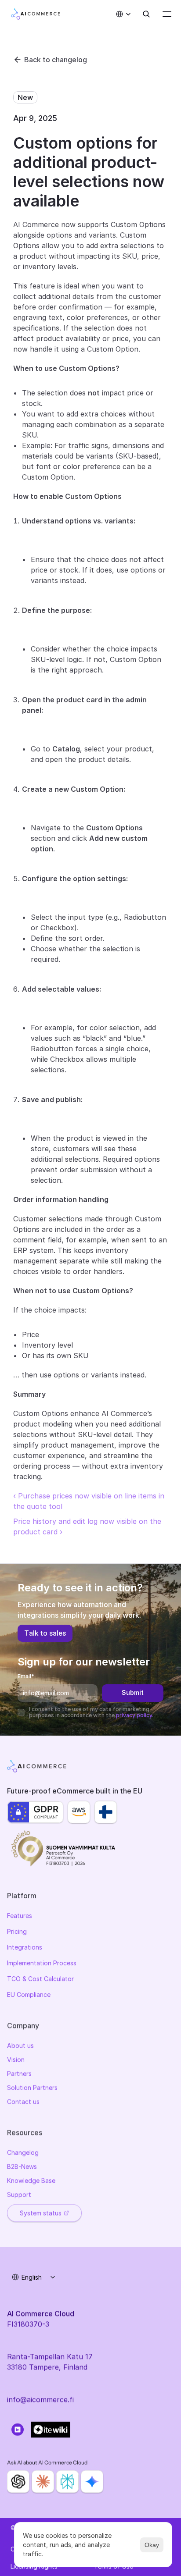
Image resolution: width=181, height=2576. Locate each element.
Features (20, 1916)
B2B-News (22, 2166)
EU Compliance (29, 1994)
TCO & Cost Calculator (40, 1979)
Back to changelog (56, 60)
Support (19, 2194)
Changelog (23, 2152)
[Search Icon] (146, 14)
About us (20, 2045)
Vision (16, 2059)
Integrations (25, 1947)
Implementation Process (42, 1963)
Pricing (17, 1931)
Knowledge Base (31, 2180)
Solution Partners (32, 2087)
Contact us (23, 2101)
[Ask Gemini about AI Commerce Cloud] (92, 2482)
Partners (19, 2073)
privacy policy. (135, 1715)
